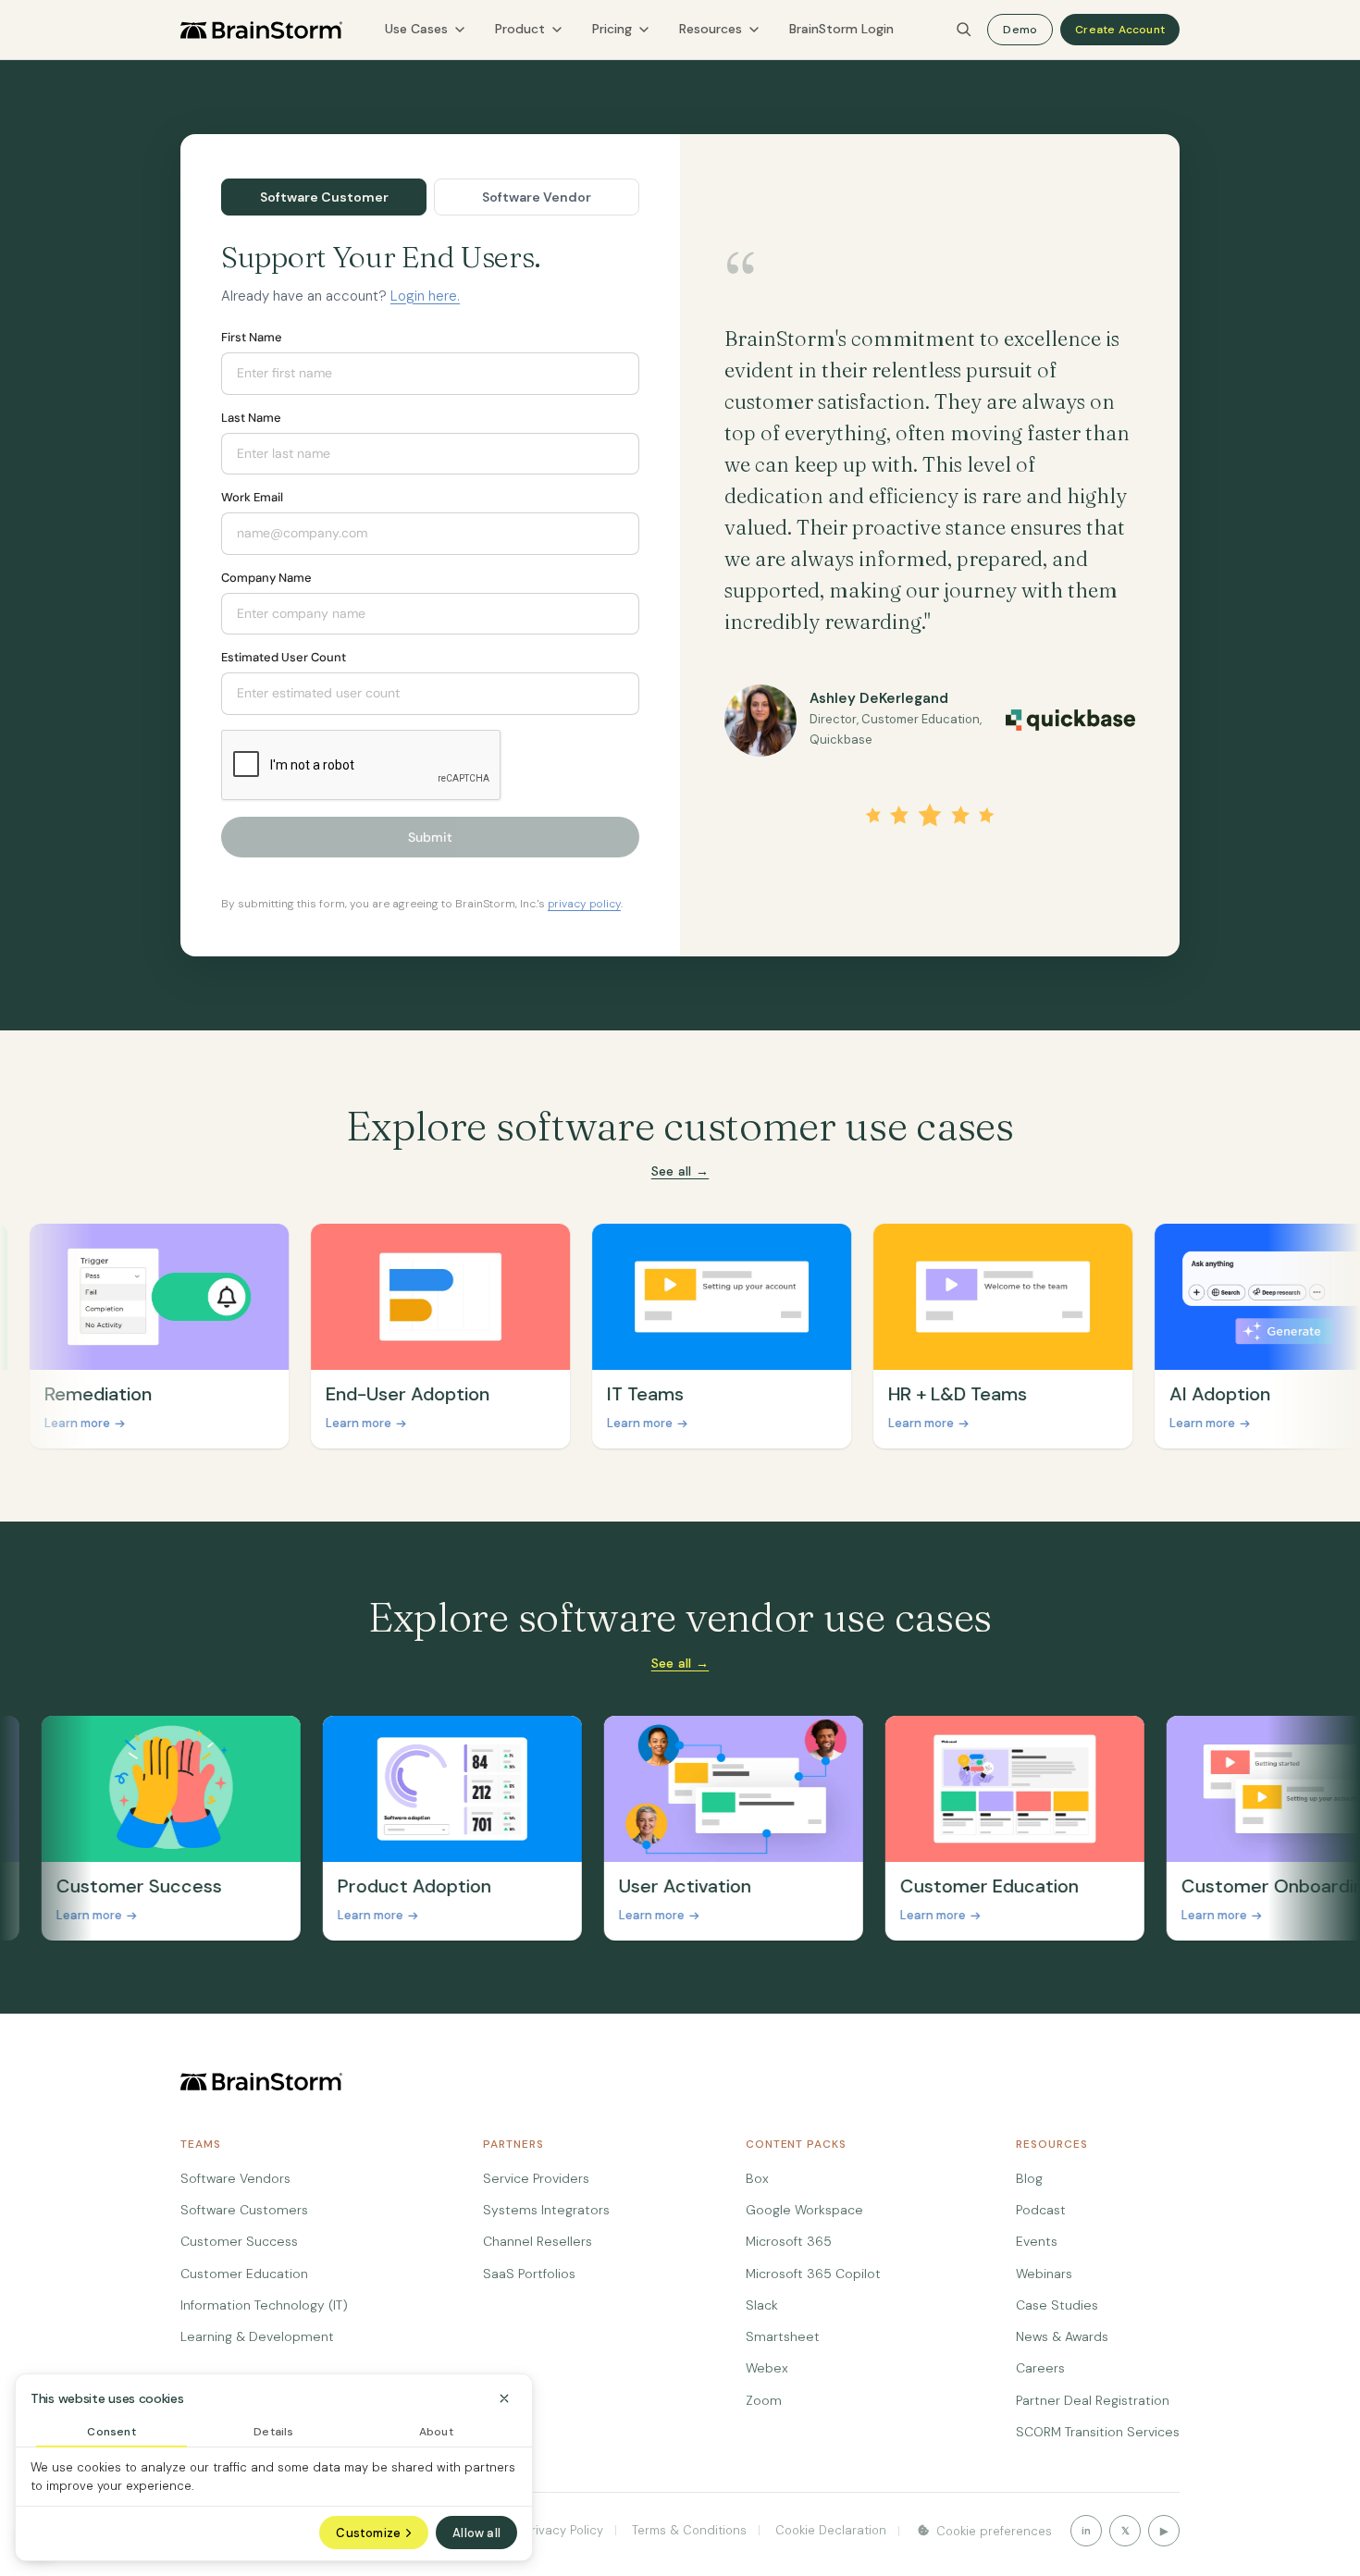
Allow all (476, 2533)
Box (757, 2178)
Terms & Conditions (687, 2530)
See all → (680, 1171)
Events (1037, 2241)
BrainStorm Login (841, 29)
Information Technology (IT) (264, 2305)
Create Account (1120, 30)
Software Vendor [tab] (537, 197)
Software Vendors (235, 2178)
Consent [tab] (111, 2432)
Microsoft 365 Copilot (813, 2274)
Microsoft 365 (789, 2241)
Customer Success (239, 2241)
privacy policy (584, 904)
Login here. (425, 296)
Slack (762, 2305)
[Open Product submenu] (557, 30)
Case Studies (1057, 2305)
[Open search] (964, 30)
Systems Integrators (546, 2210)
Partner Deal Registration (1093, 2400)
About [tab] (436, 2432)
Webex (767, 2368)
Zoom (764, 2400)
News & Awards (1062, 2336)
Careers (1040, 2368)
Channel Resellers (538, 2241)
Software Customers (244, 2210)
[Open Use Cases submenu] (460, 30)
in (1086, 2531)
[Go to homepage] (261, 30)
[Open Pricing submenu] (644, 30)
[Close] (504, 2398)
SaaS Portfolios (529, 2274)
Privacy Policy (564, 2530)
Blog (1029, 2178)
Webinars (1044, 2274)
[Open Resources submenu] (754, 30)
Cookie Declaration (829, 2530)
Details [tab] (273, 2432)
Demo (1020, 30)
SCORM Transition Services (1098, 2432)
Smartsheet (783, 2336)
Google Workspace (804, 2210)
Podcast (1041, 2210)
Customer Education (244, 2274)
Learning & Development (257, 2336)
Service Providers (536, 2178)
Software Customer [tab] (324, 197)
